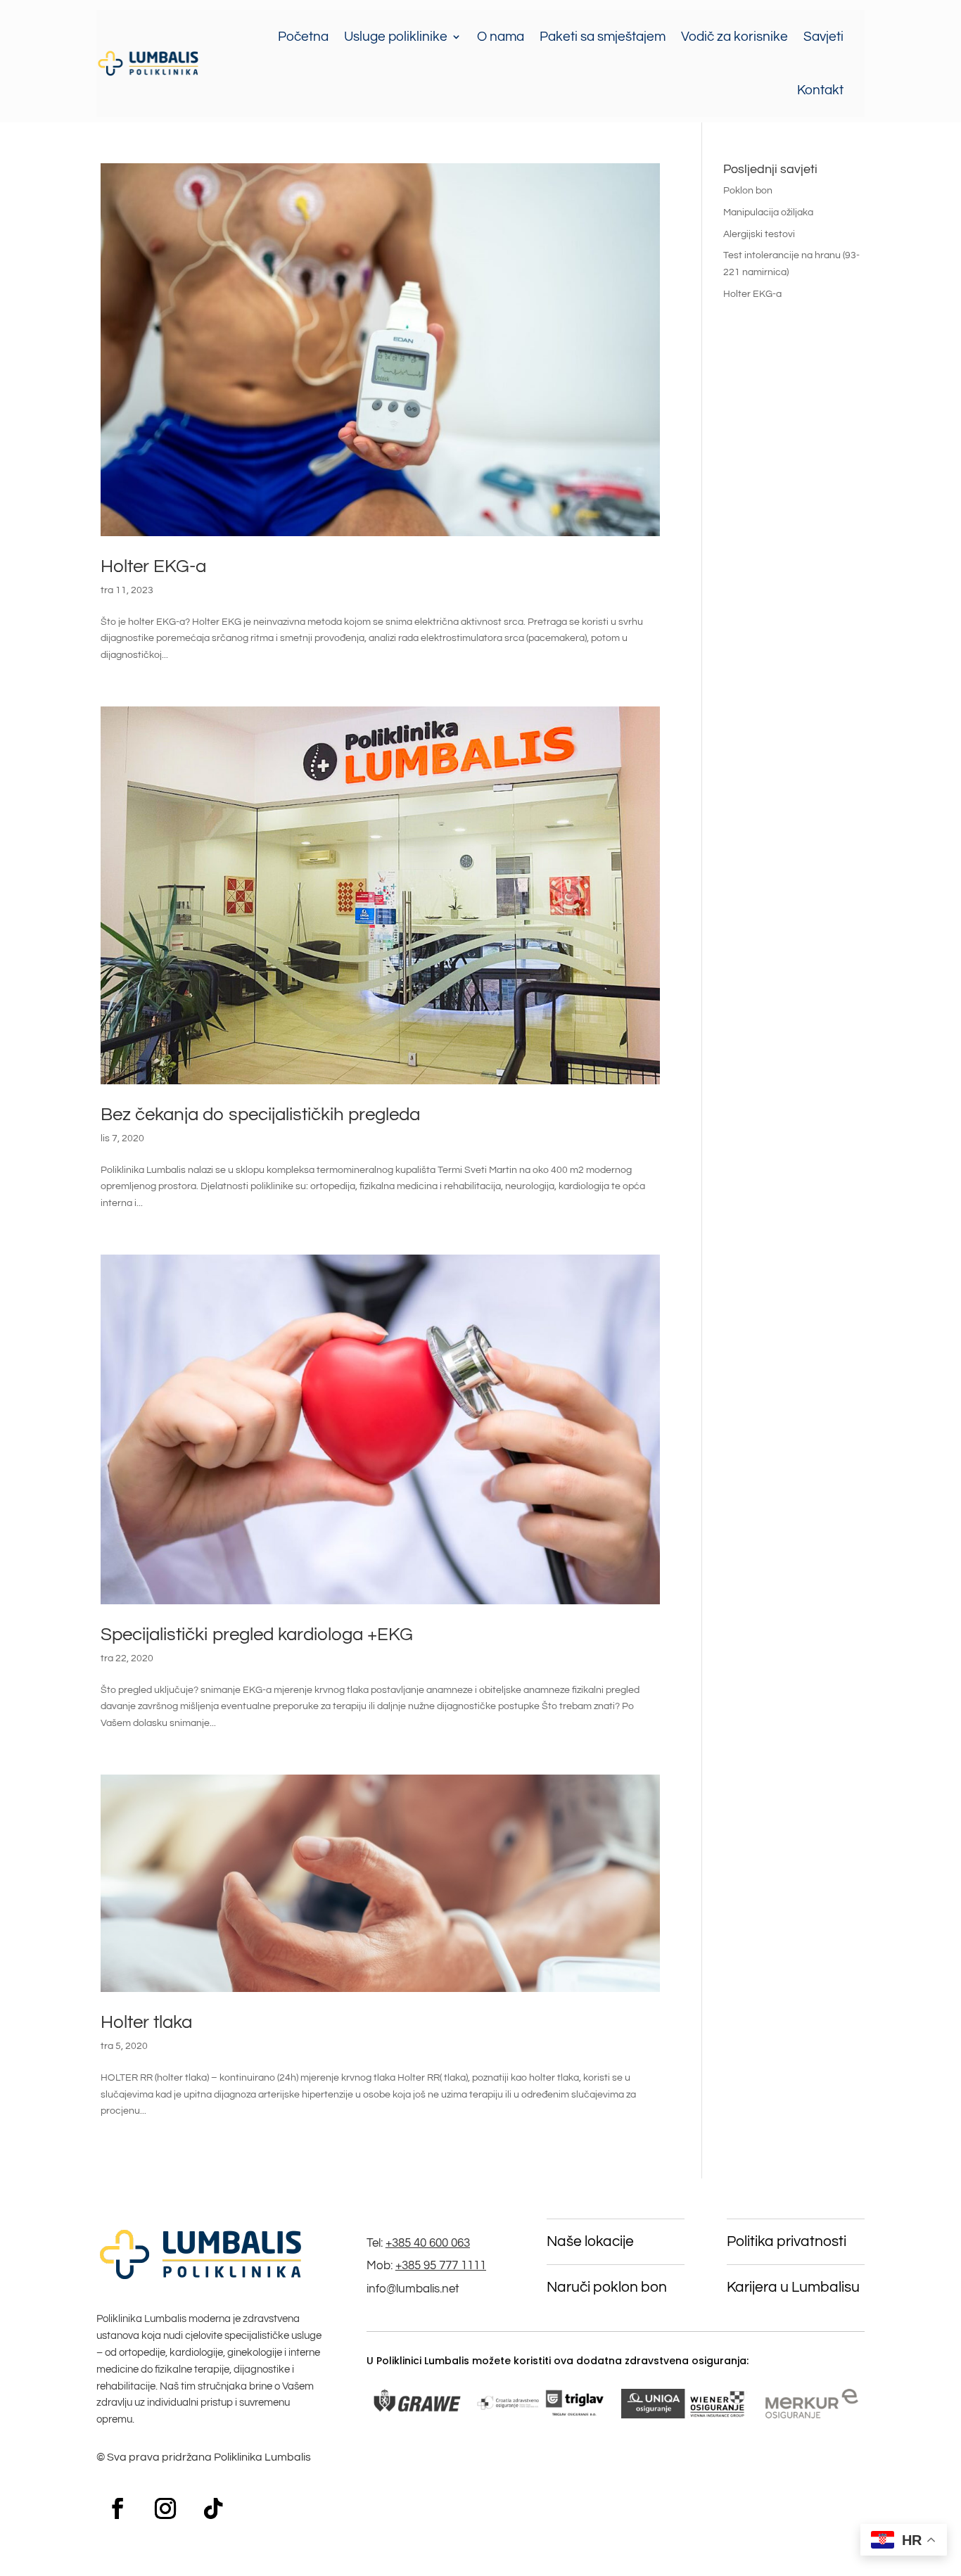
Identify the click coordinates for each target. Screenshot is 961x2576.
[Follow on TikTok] (213, 2508)
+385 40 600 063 (428, 2243)
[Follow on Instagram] (165, 2508)
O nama (501, 37)
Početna (303, 37)
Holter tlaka (146, 2022)
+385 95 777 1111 (441, 2266)
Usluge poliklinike (396, 37)
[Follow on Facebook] (117, 2508)
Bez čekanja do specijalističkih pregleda (260, 1115)
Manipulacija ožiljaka (768, 212)
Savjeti (823, 37)
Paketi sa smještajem (603, 37)
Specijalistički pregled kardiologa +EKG (257, 1635)
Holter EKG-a (153, 566)
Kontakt (820, 90)
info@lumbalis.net (413, 2289)
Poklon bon (748, 191)
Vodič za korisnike (734, 37)
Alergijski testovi (759, 234)
